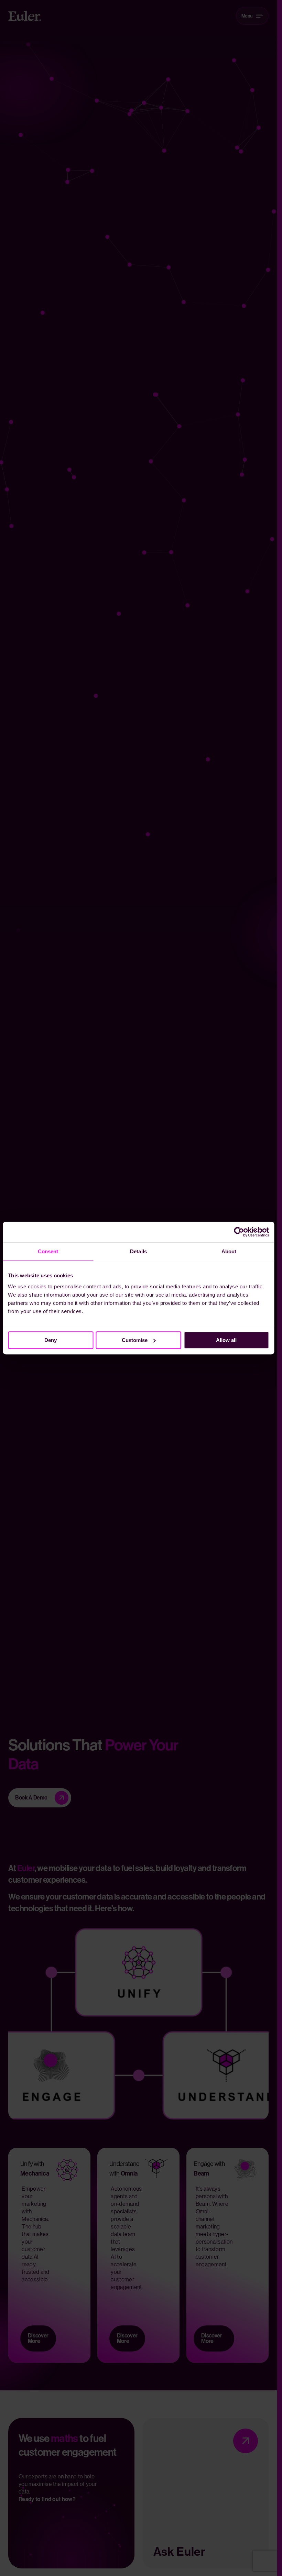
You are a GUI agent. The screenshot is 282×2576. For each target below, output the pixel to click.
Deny (51, 1340)
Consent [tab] (48, 1251)
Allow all (226, 1340)
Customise (135, 1340)
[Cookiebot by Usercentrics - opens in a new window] (239, 1232)
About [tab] (229, 1251)
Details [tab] (138, 1251)
